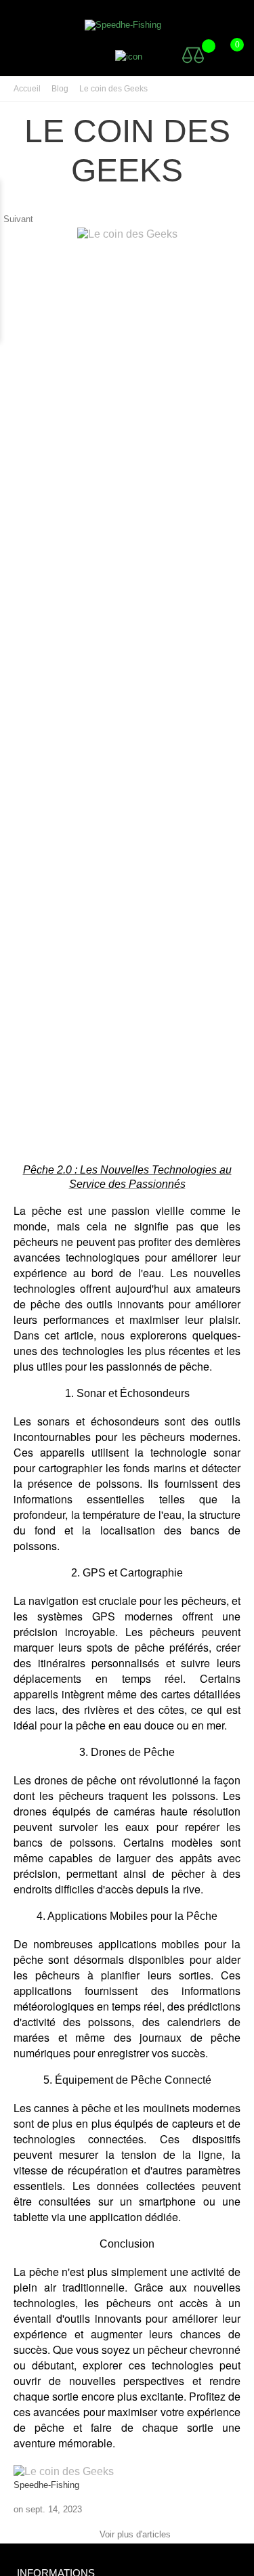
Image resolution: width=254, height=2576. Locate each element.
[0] (224, 55)
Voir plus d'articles (127, 2535)
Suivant (25, 219)
